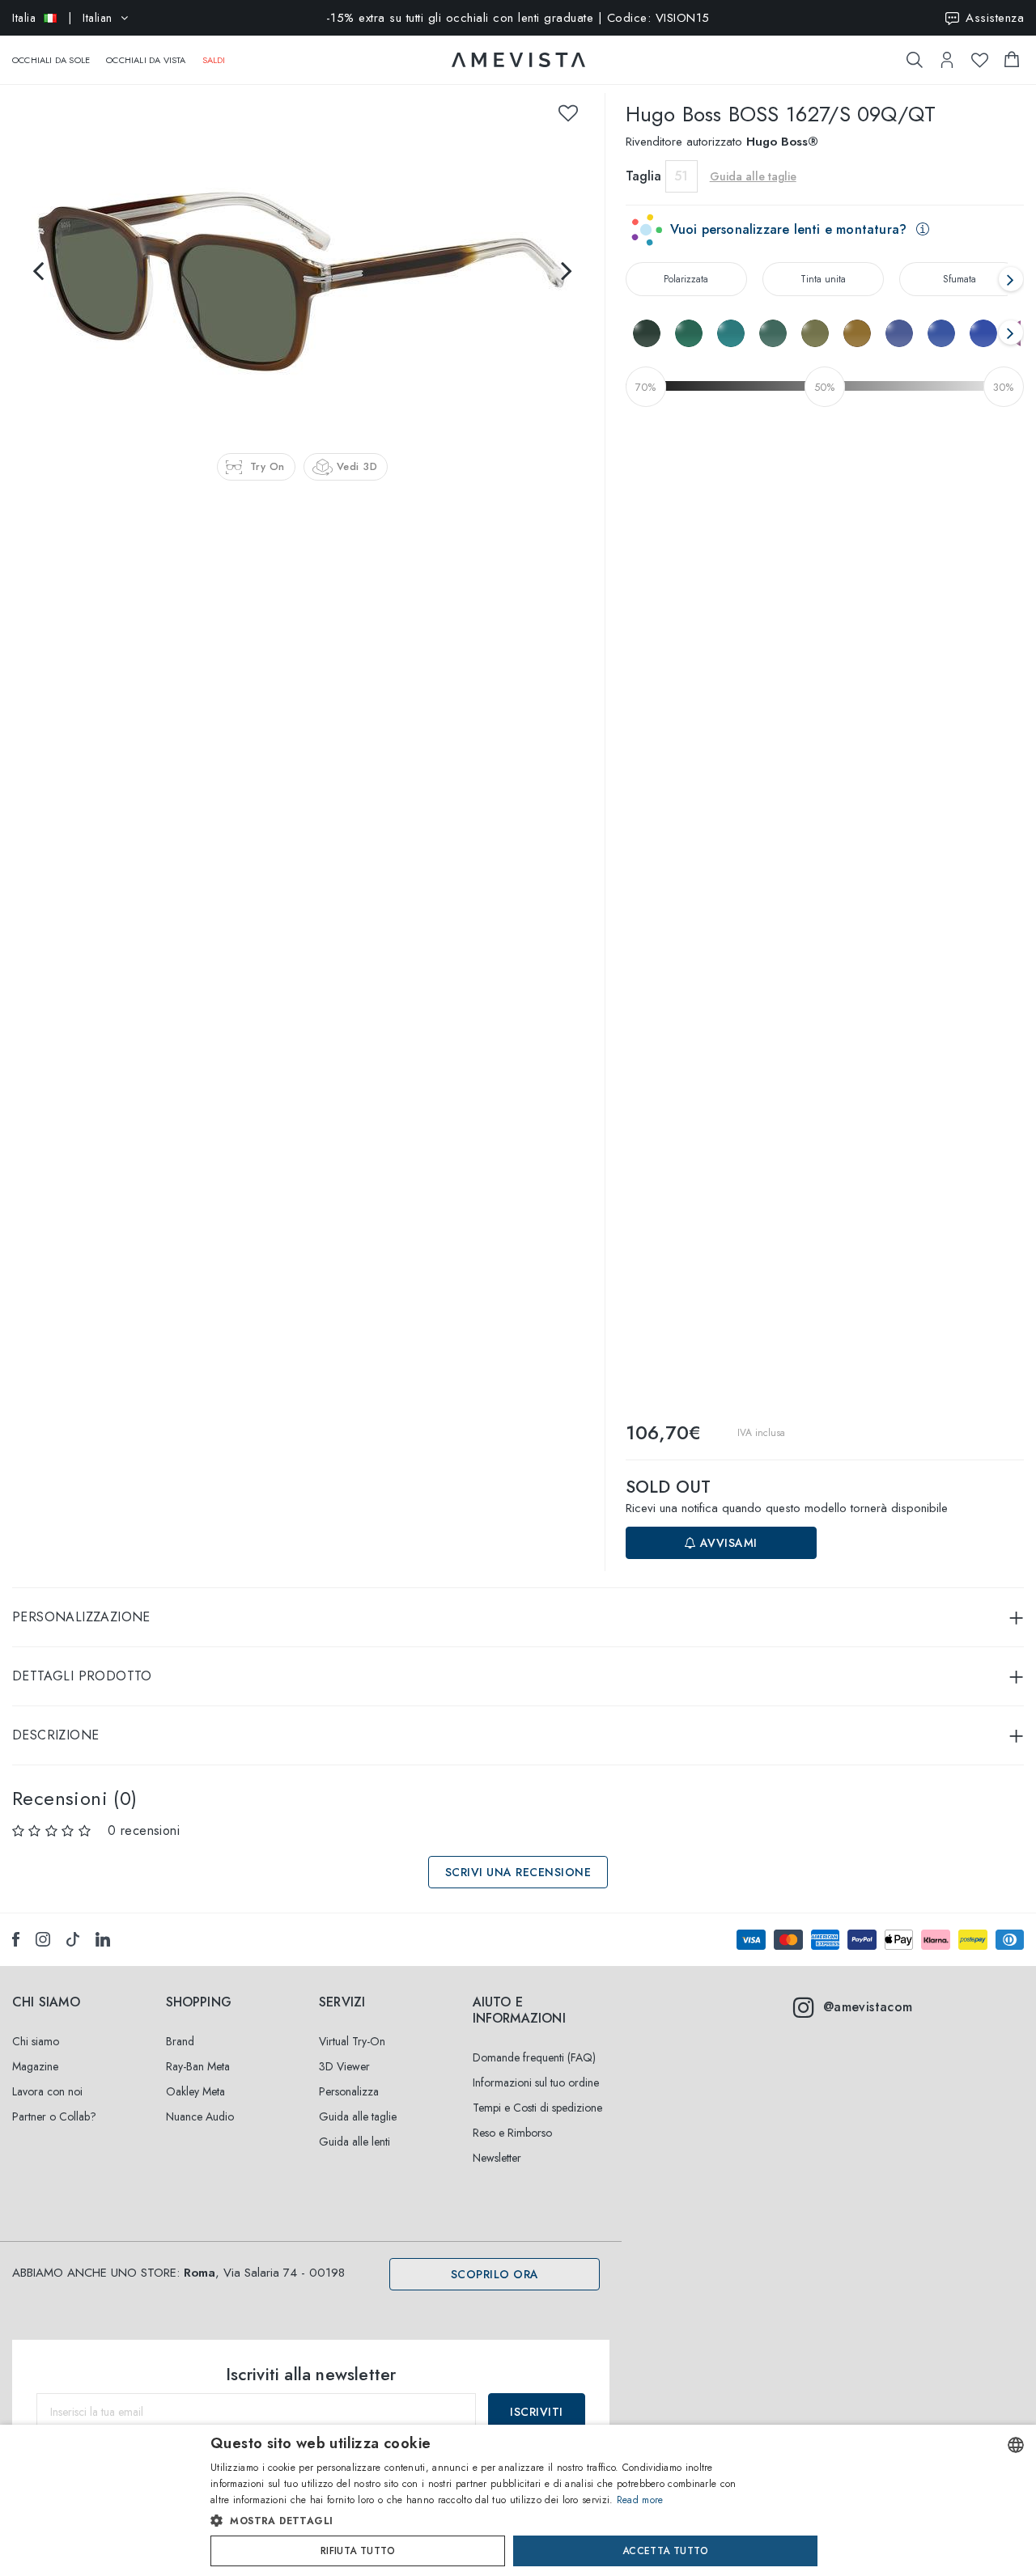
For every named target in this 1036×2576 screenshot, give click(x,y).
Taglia (643, 176)
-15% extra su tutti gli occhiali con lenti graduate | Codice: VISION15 (518, 18)
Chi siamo (36, 2041)
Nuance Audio (200, 2116)
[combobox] (1016, 2445)
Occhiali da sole (51, 60)
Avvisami (727, 1543)
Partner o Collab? (54, 2116)
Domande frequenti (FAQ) (534, 2057)
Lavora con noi (47, 2091)
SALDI (214, 60)
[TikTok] (73, 1939)
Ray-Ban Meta (198, 2066)
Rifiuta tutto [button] (358, 2551)
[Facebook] (16, 1939)
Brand (180, 2041)
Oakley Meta (195, 2091)
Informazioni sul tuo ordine (536, 2082)
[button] (484, 2521)
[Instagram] (43, 1939)
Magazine (35, 2066)
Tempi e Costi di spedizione (537, 2108)
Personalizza (349, 2091)
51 (681, 176)
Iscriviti (537, 2412)
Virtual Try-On (352, 2041)
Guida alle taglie (358, 2116)
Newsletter (497, 2158)
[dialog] (518, 2500)
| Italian (62, 18)
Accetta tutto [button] (665, 2551)
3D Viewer (344, 2066)
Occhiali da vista (146, 60)
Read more (640, 2500)
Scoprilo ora (495, 2274)
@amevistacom (868, 2007)
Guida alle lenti (355, 2142)
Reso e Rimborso (512, 2133)
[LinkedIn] (103, 1939)
